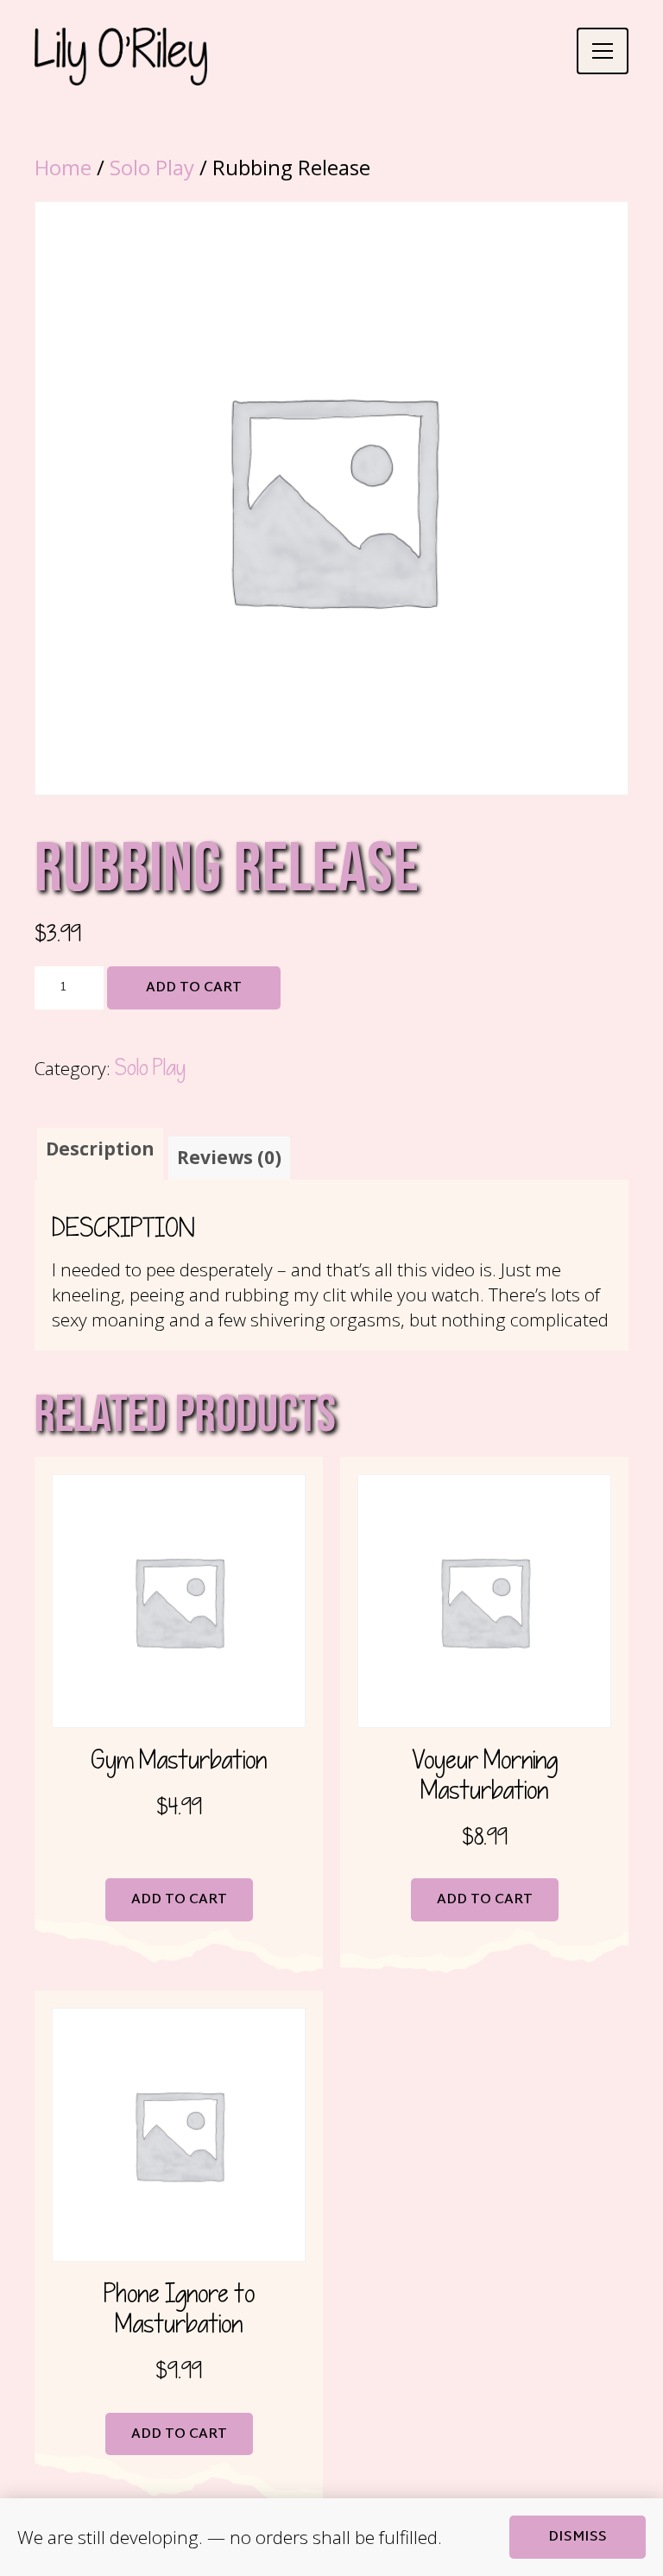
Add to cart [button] (179, 1900)
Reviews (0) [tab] (229, 1157)
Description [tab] (100, 1149)
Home (63, 167)
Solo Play (152, 167)
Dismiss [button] (578, 2538)
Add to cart (194, 988)
